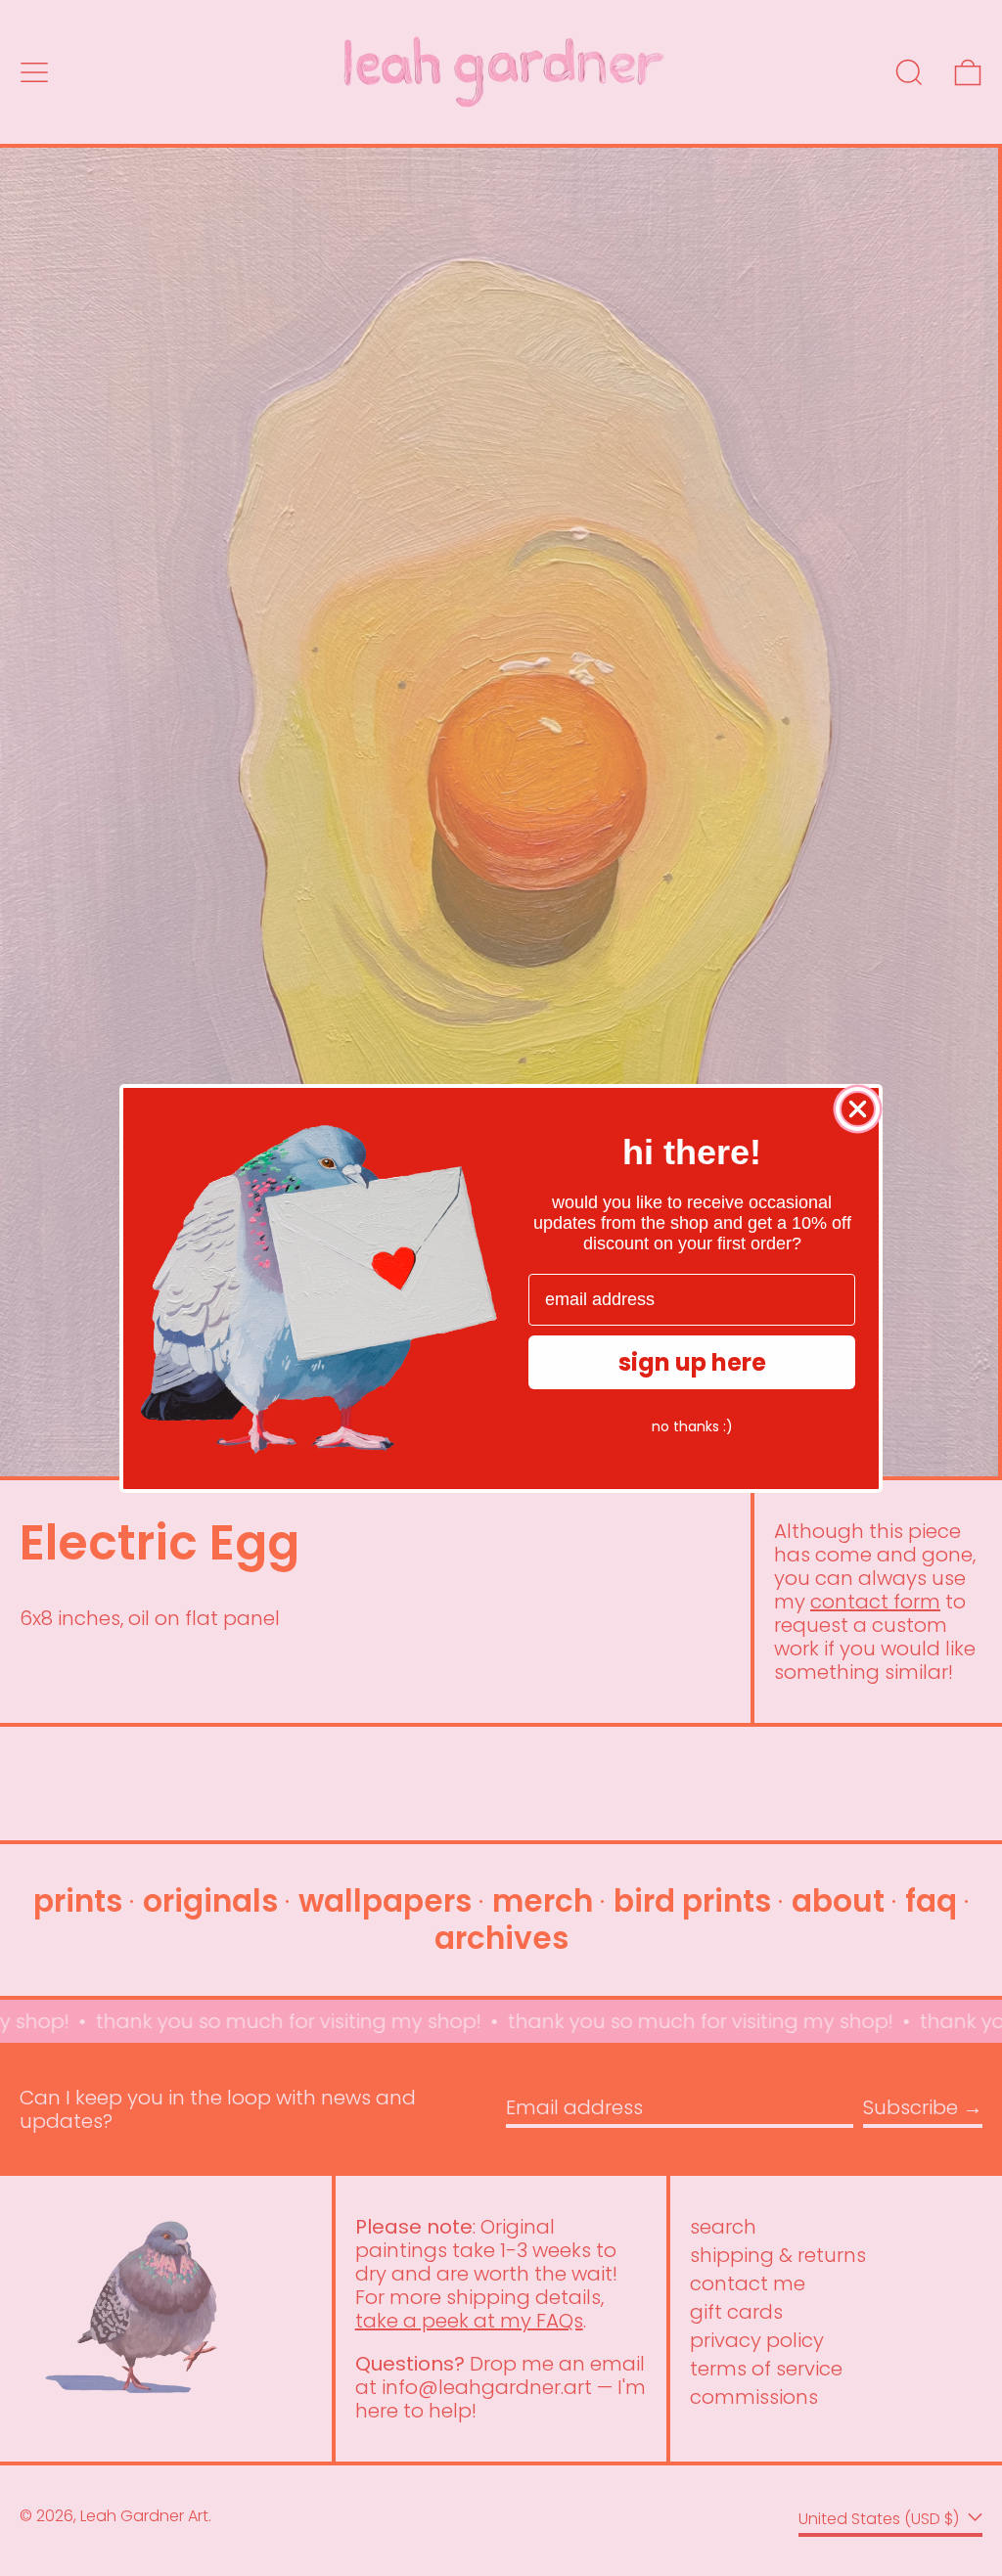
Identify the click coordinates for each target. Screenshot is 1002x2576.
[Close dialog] (858, 1109)
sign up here (692, 1362)
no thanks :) (692, 1426)
